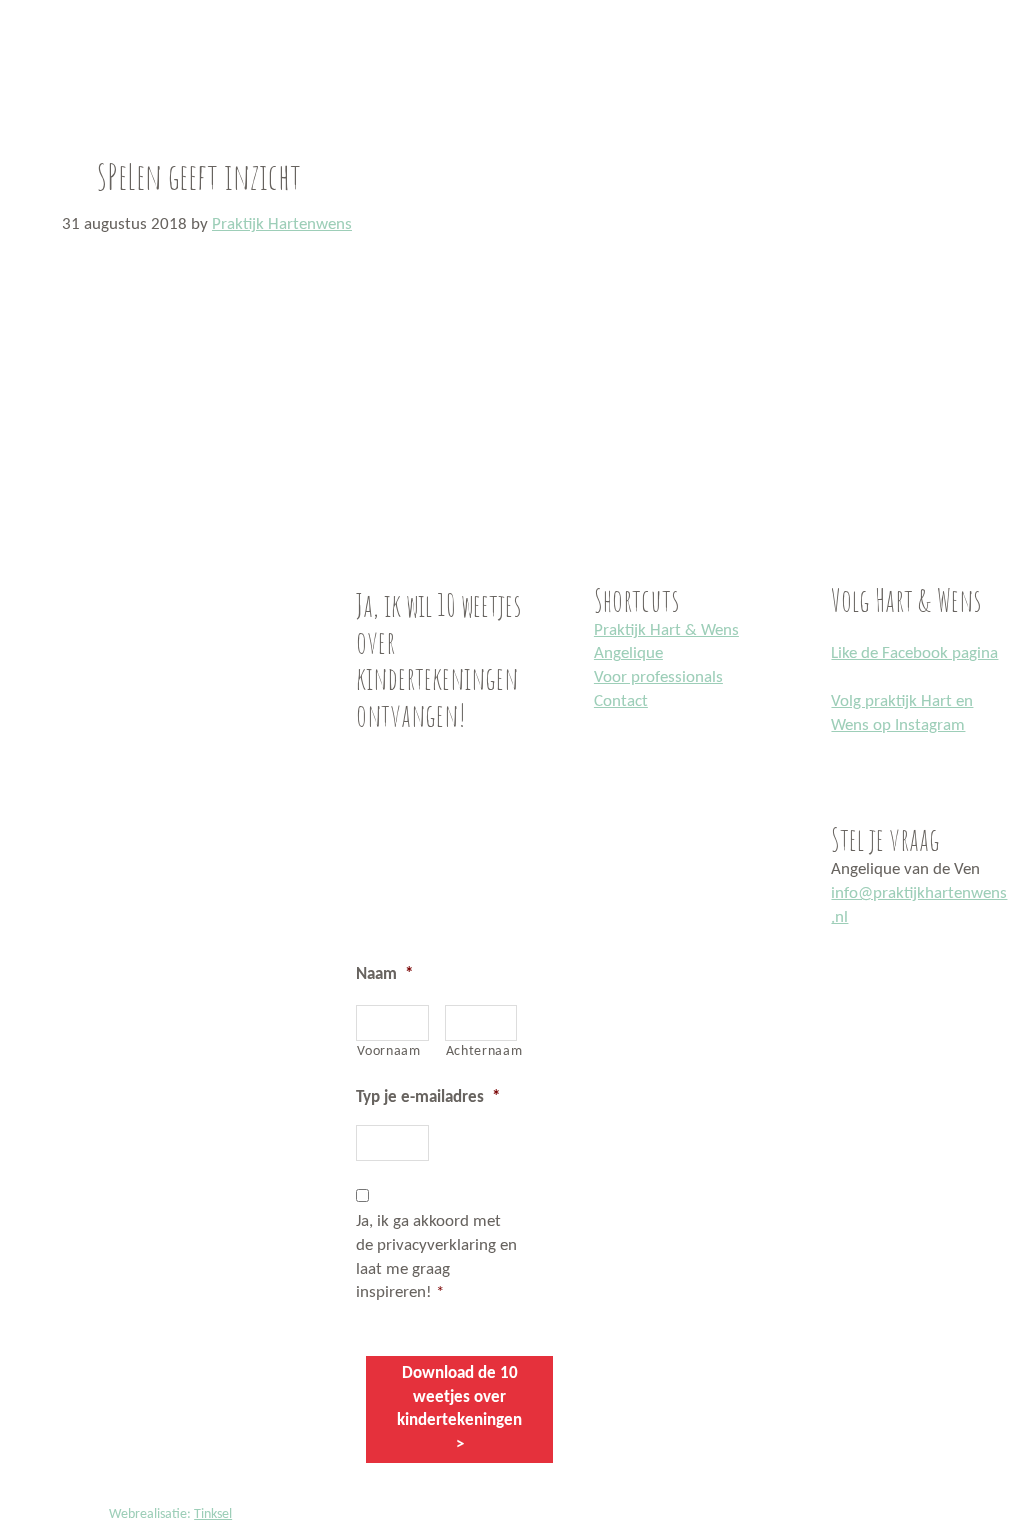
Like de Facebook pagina (914, 653)
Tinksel (213, 1514)
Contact (621, 701)
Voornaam (388, 1051)
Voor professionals (658, 677)
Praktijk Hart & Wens (666, 630)
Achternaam (481, 1051)
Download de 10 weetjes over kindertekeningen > (459, 1409)
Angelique (628, 653)
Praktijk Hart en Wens (23, 3)
